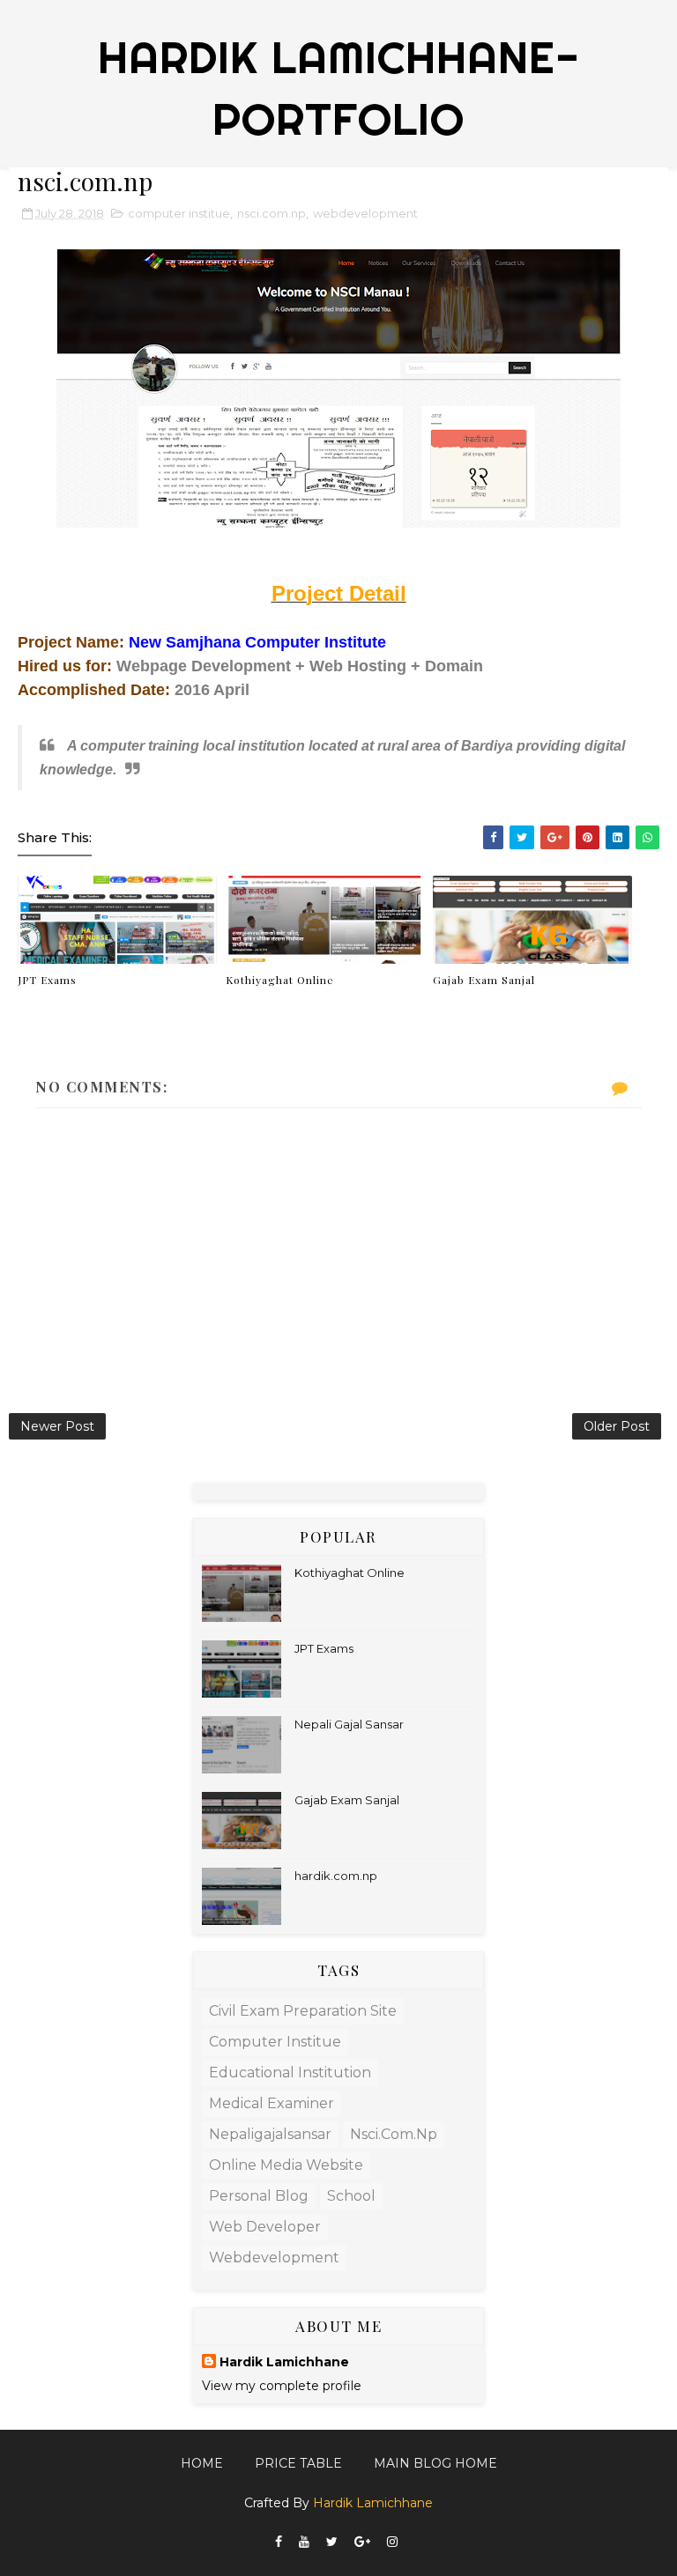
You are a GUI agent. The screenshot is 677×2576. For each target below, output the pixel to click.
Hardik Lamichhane (284, 2362)
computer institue (179, 213)
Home (202, 2463)
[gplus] (362, 2542)
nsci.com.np (272, 213)
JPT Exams (47, 980)
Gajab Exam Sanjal (484, 980)
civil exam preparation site (303, 2011)
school (351, 2196)
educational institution (290, 2073)
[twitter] (332, 2542)
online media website (286, 2165)
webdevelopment (365, 213)
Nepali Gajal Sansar (349, 1724)
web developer (265, 2227)
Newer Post (57, 1426)
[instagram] (392, 2542)
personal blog (259, 2196)
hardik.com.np (336, 1876)
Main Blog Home (435, 2463)
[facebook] (279, 2542)
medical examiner (272, 2103)
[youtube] (304, 2542)
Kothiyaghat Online (280, 980)
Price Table (298, 2463)
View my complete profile (282, 2386)
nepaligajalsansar (270, 2134)
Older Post (617, 1426)
